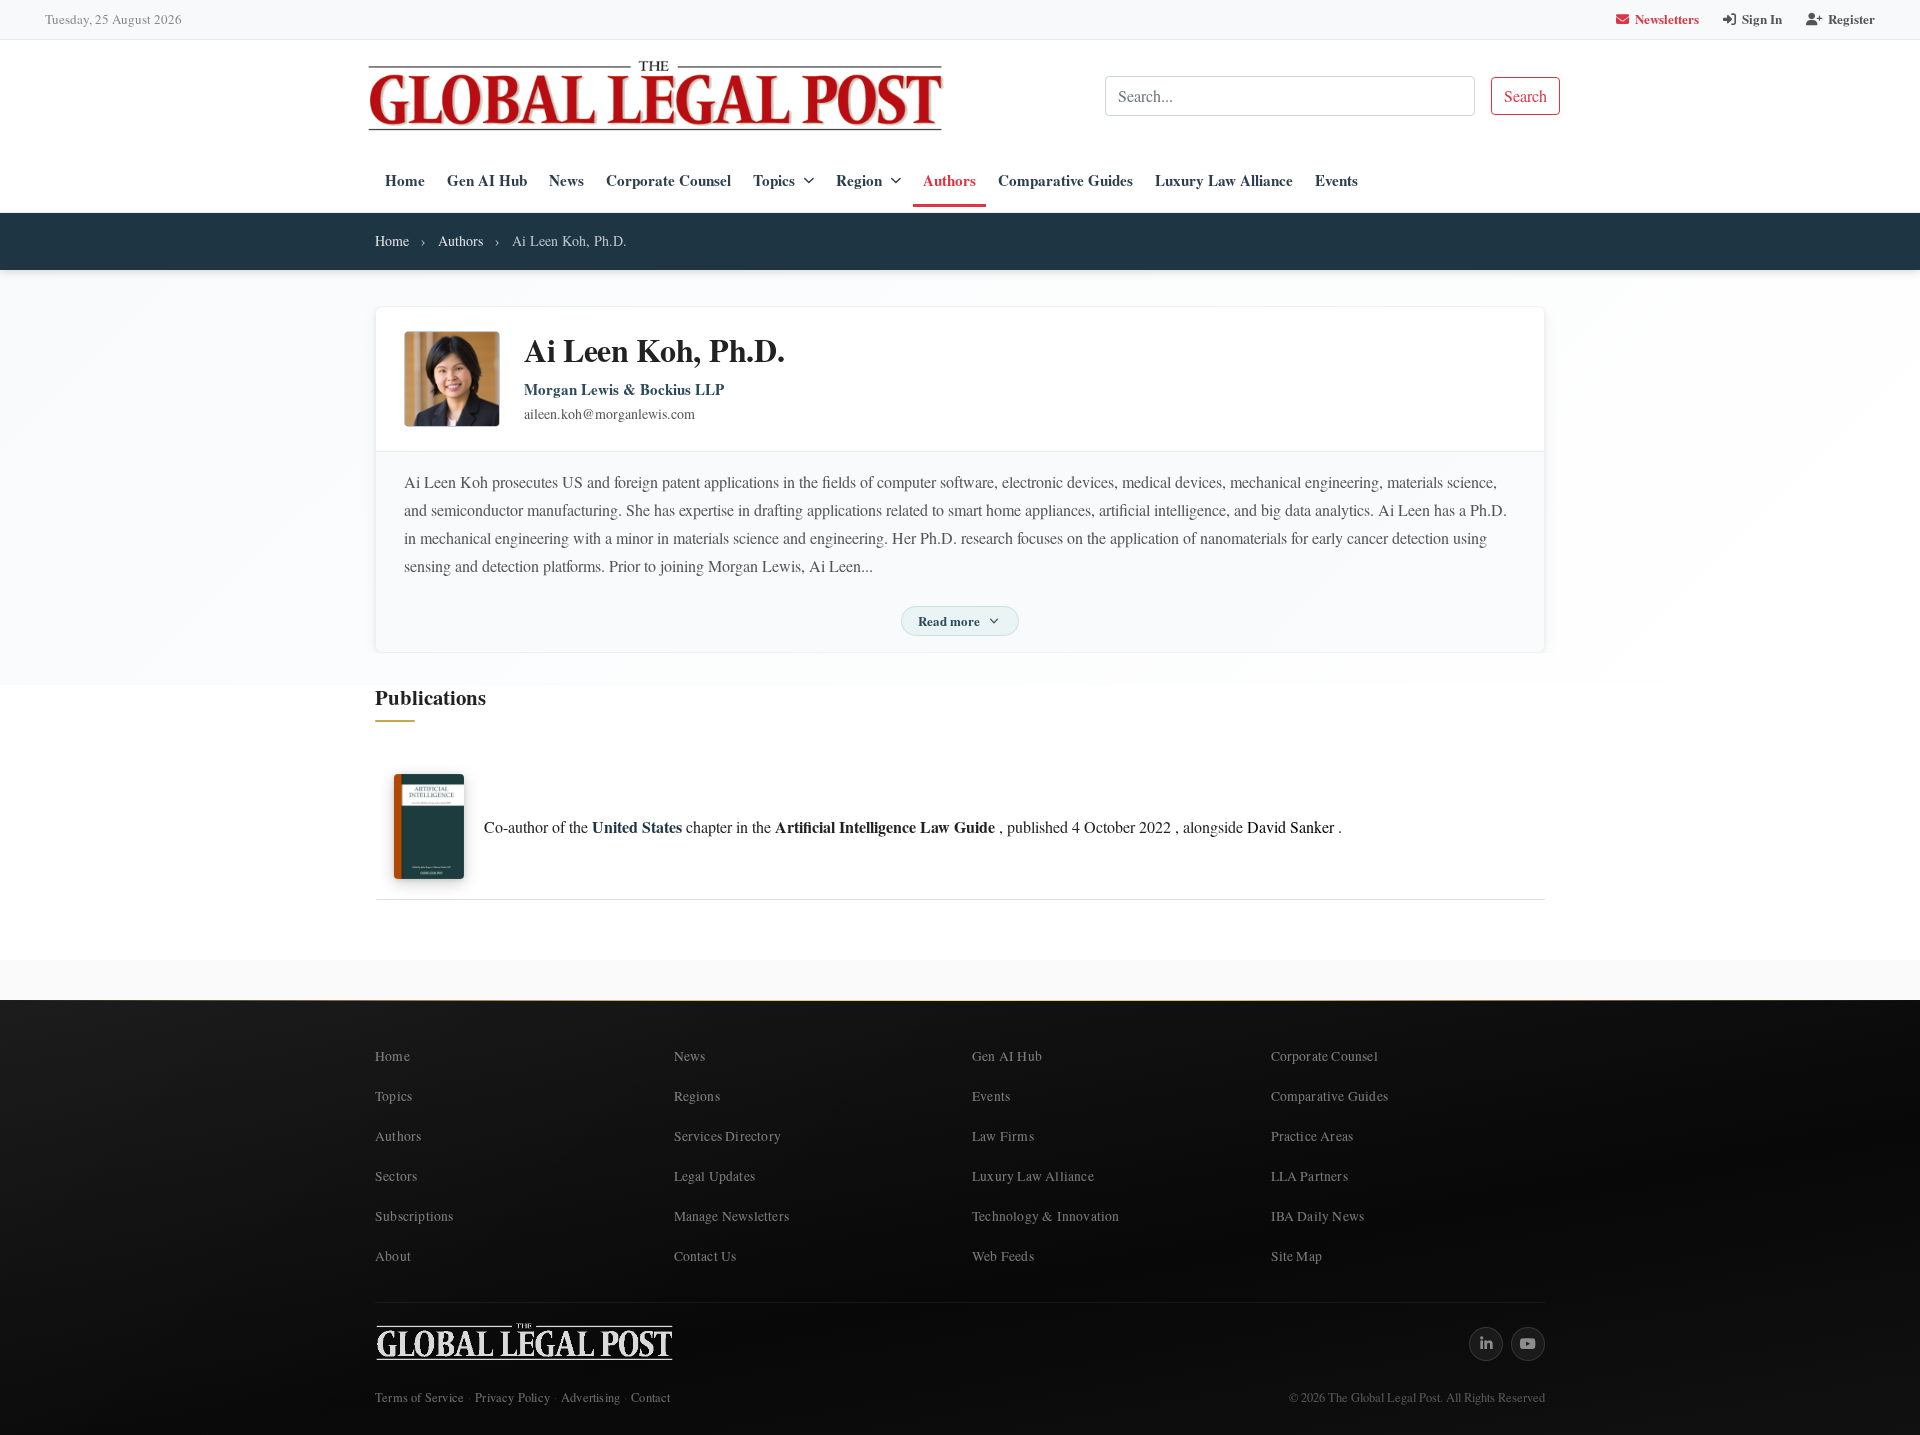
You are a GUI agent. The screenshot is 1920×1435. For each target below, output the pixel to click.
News (566, 180)
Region (859, 180)
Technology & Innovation (1046, 1216)
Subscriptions (414, 1216)
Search (1525, 95)
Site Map (1297, 1256)
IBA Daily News (1318, 1216)
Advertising (590, 1397)
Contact (650, 1397)
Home (405, 180)
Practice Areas (1312, 1136)
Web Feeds (1003, 1256)
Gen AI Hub (487, 180)
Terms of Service (419, 1397)
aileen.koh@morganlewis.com (609, 413)
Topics (774, 180)
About (393, 1256)
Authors (949, 180)
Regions (697, 1096)
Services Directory (728, 1136)
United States (637, 826)
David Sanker (1290, 826)
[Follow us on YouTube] (1528, 1344)
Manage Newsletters (732, 1216)
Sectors (396, 1176)
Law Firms (1003, 1136)
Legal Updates (715, 1176)
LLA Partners (1309, 1176)
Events (1336, 180)
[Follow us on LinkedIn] (1486, 1344)
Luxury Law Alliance (1224, 180)
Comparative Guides (1065, 180)
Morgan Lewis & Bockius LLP (624, 389)
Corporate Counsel (668, 180)
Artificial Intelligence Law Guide (885, 826)
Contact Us (705, 1256)
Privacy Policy (512, 1397)
